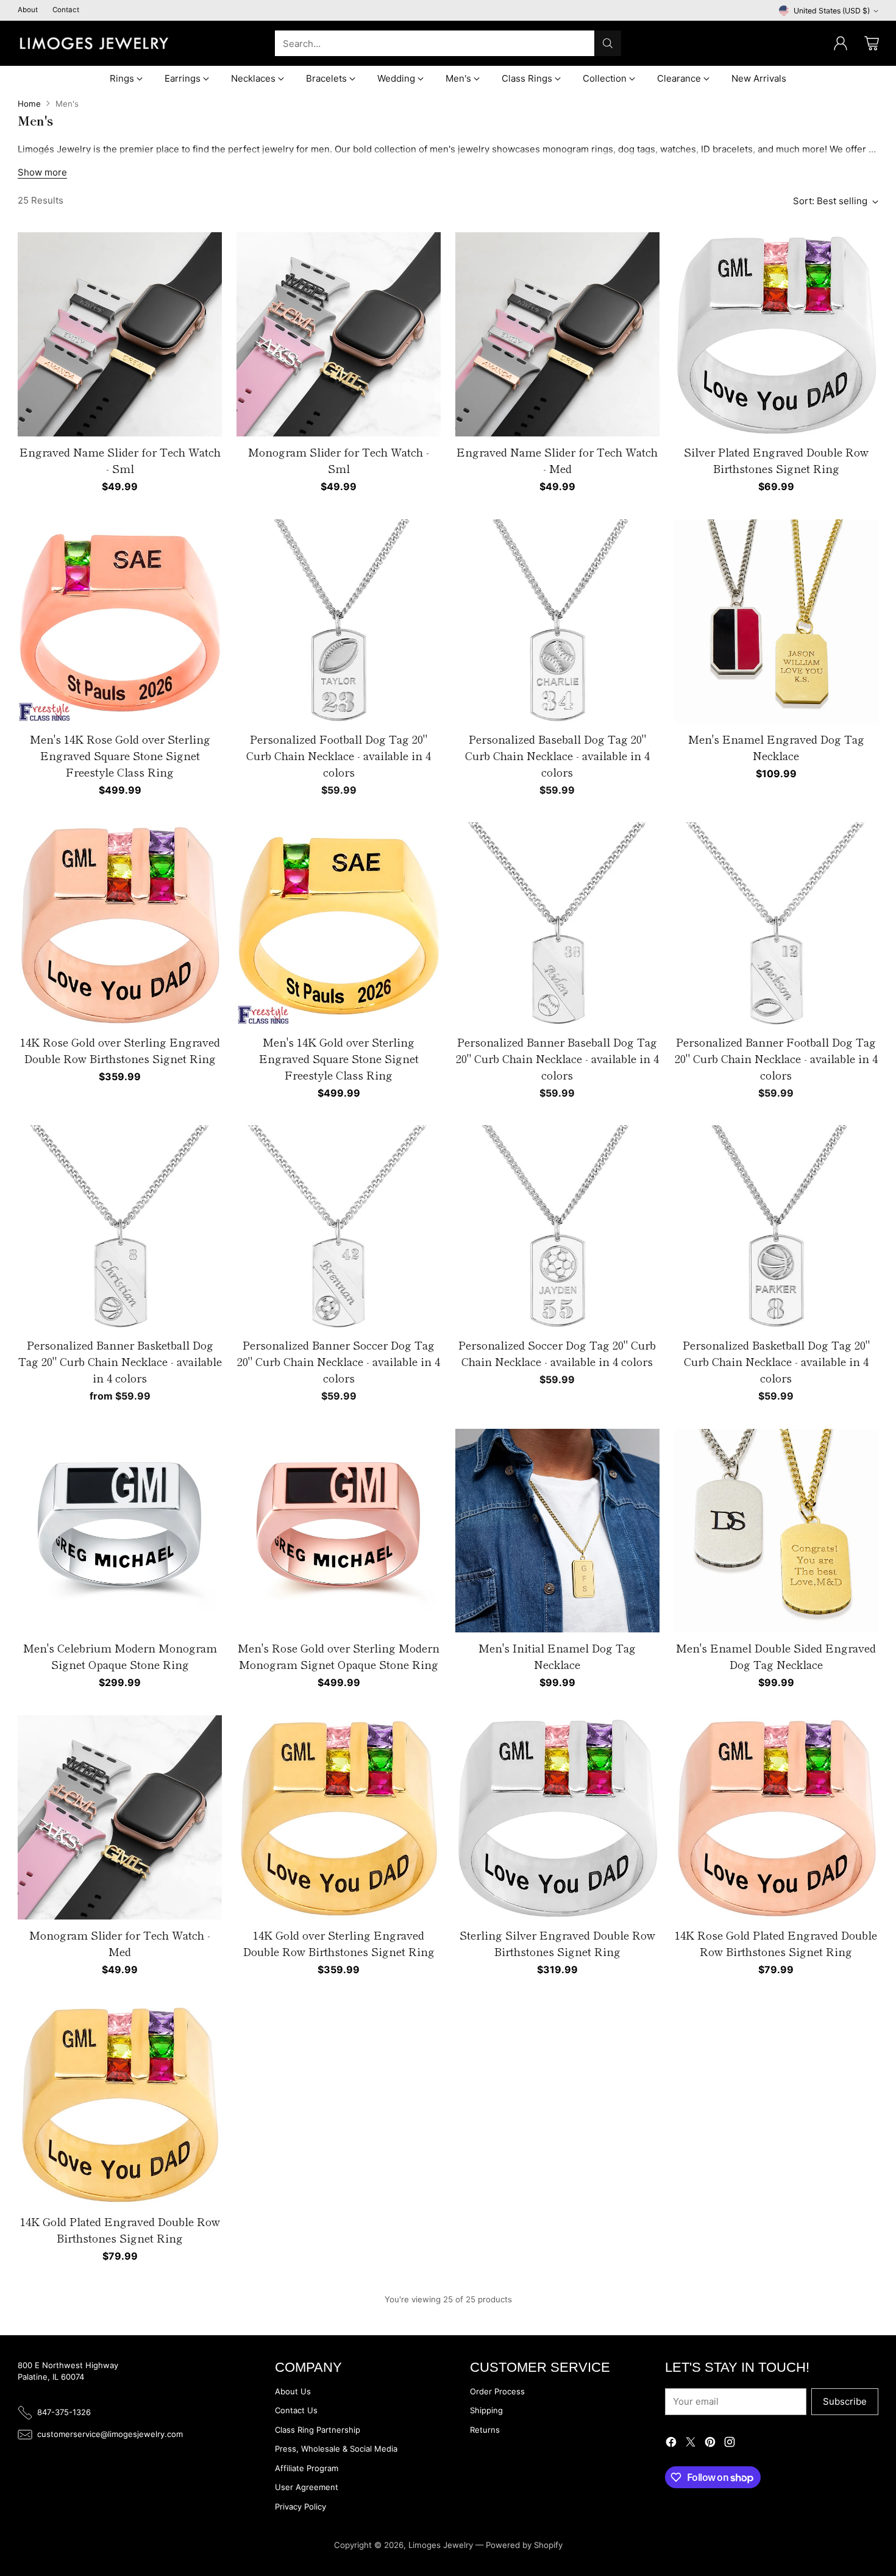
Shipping (486, 2410)
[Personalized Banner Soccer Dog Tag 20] (339, 1227)
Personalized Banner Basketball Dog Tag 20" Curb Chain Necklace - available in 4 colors (120, 1361)
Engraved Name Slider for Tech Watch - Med (557, 460)
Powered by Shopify (524, 2545)
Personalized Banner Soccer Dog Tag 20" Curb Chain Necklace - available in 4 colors (339, 1361)
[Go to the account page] (841, 43)
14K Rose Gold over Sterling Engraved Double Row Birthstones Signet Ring (120, 1050)
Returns (485, 2430)
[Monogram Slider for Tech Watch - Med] (120, 1817)
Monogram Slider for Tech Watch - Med (120, 1943)
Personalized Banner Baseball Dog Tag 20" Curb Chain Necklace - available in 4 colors (557, 1058)
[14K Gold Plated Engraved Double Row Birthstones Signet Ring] (120, 2104)
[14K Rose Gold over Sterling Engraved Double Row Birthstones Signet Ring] (120, 924)
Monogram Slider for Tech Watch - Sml (339, 460)
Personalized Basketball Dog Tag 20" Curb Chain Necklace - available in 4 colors (776, 1361)
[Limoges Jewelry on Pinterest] (710, 2444)
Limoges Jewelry (441, 2545)
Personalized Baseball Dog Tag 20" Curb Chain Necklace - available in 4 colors (557, 755)
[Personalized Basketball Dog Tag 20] (776, 1227)
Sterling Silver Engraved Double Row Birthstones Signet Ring (557, 1943)
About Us (293, 2391)
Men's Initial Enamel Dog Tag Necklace (557, 1656)
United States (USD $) (832, 11)
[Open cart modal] (872, 43)
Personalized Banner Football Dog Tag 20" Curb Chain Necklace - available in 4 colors (776, 1058)
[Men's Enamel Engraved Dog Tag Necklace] (776, 621)
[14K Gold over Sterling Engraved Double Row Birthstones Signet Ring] (339, 1817)
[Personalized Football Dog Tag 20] (339, 621)
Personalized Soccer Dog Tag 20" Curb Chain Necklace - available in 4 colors (557, 1353)
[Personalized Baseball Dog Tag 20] (557, 621)
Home (29, 104)
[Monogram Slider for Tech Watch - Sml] (339, 334)
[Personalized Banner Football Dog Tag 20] (776, 924)
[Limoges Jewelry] (94, 43)
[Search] (608, 43)
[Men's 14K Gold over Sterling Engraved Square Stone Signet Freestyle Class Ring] (339, 924)
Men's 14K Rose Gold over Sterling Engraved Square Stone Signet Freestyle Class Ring (120, 755)
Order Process (497, 2391)
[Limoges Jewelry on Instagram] (730, 2444)
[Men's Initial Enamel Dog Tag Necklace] (557, 1531)
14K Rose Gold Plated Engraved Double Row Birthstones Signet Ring (776, 1943)
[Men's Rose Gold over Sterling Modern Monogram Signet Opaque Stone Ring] (339, 1531)
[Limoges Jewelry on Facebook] (671, 2444)
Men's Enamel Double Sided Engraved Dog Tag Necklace (776, 1656)
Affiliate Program (307, 2468)
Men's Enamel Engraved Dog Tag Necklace (776, 747)
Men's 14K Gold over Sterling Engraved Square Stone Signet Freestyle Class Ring (339, 1058)
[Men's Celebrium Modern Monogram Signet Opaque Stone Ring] (120, 1531)
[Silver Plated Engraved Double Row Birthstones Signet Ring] (776, 334)
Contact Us (296, 2410)
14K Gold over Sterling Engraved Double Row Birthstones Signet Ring (339, 1943)
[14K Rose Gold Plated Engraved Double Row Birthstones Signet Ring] (776, 1817)
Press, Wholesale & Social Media (336, 2449)
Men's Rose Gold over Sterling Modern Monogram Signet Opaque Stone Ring (339, 1656)
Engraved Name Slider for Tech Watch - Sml (120, 460)
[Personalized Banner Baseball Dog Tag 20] (557, 924)
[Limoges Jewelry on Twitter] (691, 2444)
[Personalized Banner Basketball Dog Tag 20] (120, 1227)
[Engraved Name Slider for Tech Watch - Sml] (120, 334)
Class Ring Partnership (318, 2430)
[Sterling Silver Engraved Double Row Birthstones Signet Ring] (557, 1817)
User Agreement (307, 2487)
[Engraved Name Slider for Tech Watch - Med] (557, 334)
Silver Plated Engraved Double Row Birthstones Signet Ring (776, 460)
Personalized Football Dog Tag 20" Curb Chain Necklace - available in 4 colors (339, 755)
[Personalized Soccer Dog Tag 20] (557, 1227)
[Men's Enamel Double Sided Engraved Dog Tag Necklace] (776, 1531)
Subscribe (845, 2401)
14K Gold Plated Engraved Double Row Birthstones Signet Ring (120, 2229)
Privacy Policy (300, 2507)
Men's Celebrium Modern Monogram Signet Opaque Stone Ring (120, 1656)
